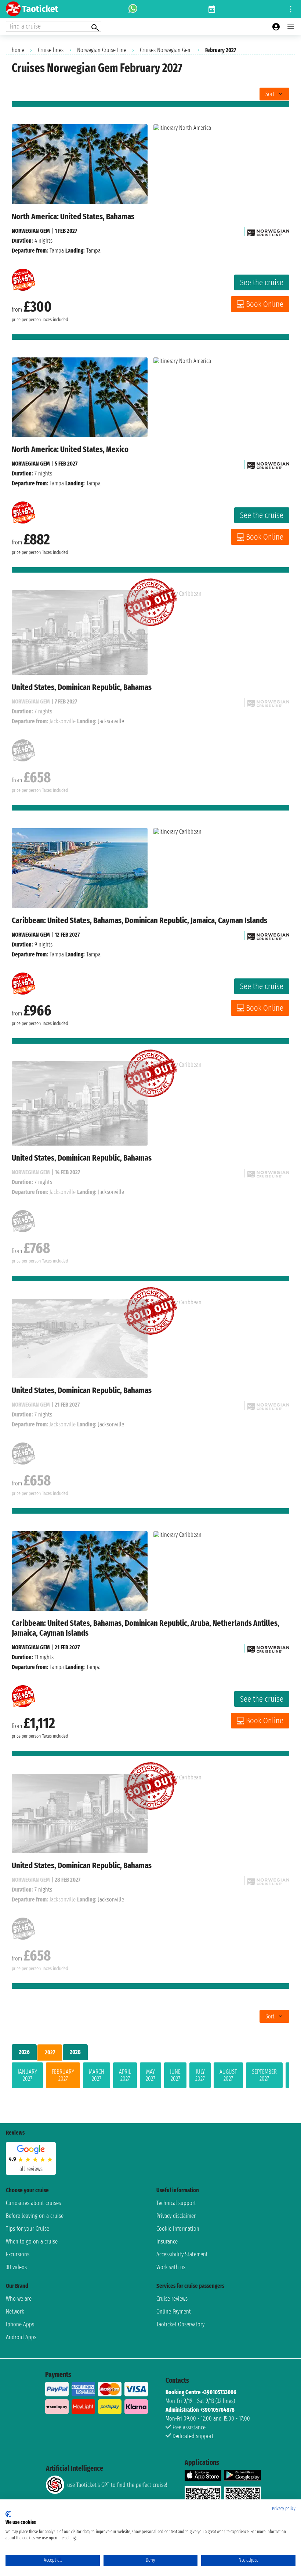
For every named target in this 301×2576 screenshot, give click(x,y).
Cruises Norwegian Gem (166, 50)
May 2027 (150, 2075)
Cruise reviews (172, 2299)
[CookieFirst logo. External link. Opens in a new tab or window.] (8, 2514)
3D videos (16, 2267)
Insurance (167, 2241)
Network (15, 2312)
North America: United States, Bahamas (73, 216)
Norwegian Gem (31, 231)
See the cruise (262, 282)
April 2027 (125, 2075)
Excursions (18, 2254)
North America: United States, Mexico (70, 449)
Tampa (57, 251)
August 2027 (228, 2075)
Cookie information (178, 2229)
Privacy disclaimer (176, 2216)
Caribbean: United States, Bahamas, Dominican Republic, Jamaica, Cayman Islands (139, 920)
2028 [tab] (75, 2052)
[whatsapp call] (133, 9)
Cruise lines (51, 50)
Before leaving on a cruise (35, 2216)
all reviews (31, 2169)
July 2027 (200, 2075)
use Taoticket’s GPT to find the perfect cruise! (117, 2485)
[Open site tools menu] (291, 9)
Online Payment (174, 2312)
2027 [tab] (50, 2052)
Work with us (171, 2267)
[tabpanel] (150, 2077)
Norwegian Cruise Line (102, 50)
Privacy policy (284, 2509)
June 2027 (175, 2075)
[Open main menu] (291, 27)
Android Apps (21, 2337)
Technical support (176, 2203)
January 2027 (27, 2075)
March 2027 (97, 2075)
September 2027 (264, 2075)
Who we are (19, 2299)
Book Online (265, 304)
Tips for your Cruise (28, 2229)
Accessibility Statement (182, 2254)
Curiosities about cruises (33, 2203)
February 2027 (63, 2075)
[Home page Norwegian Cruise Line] (268, 231)
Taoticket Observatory (180, 2324)
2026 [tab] (24, 2052)
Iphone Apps (20, 2324)
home (18, 50)
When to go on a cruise (32, 2241)
